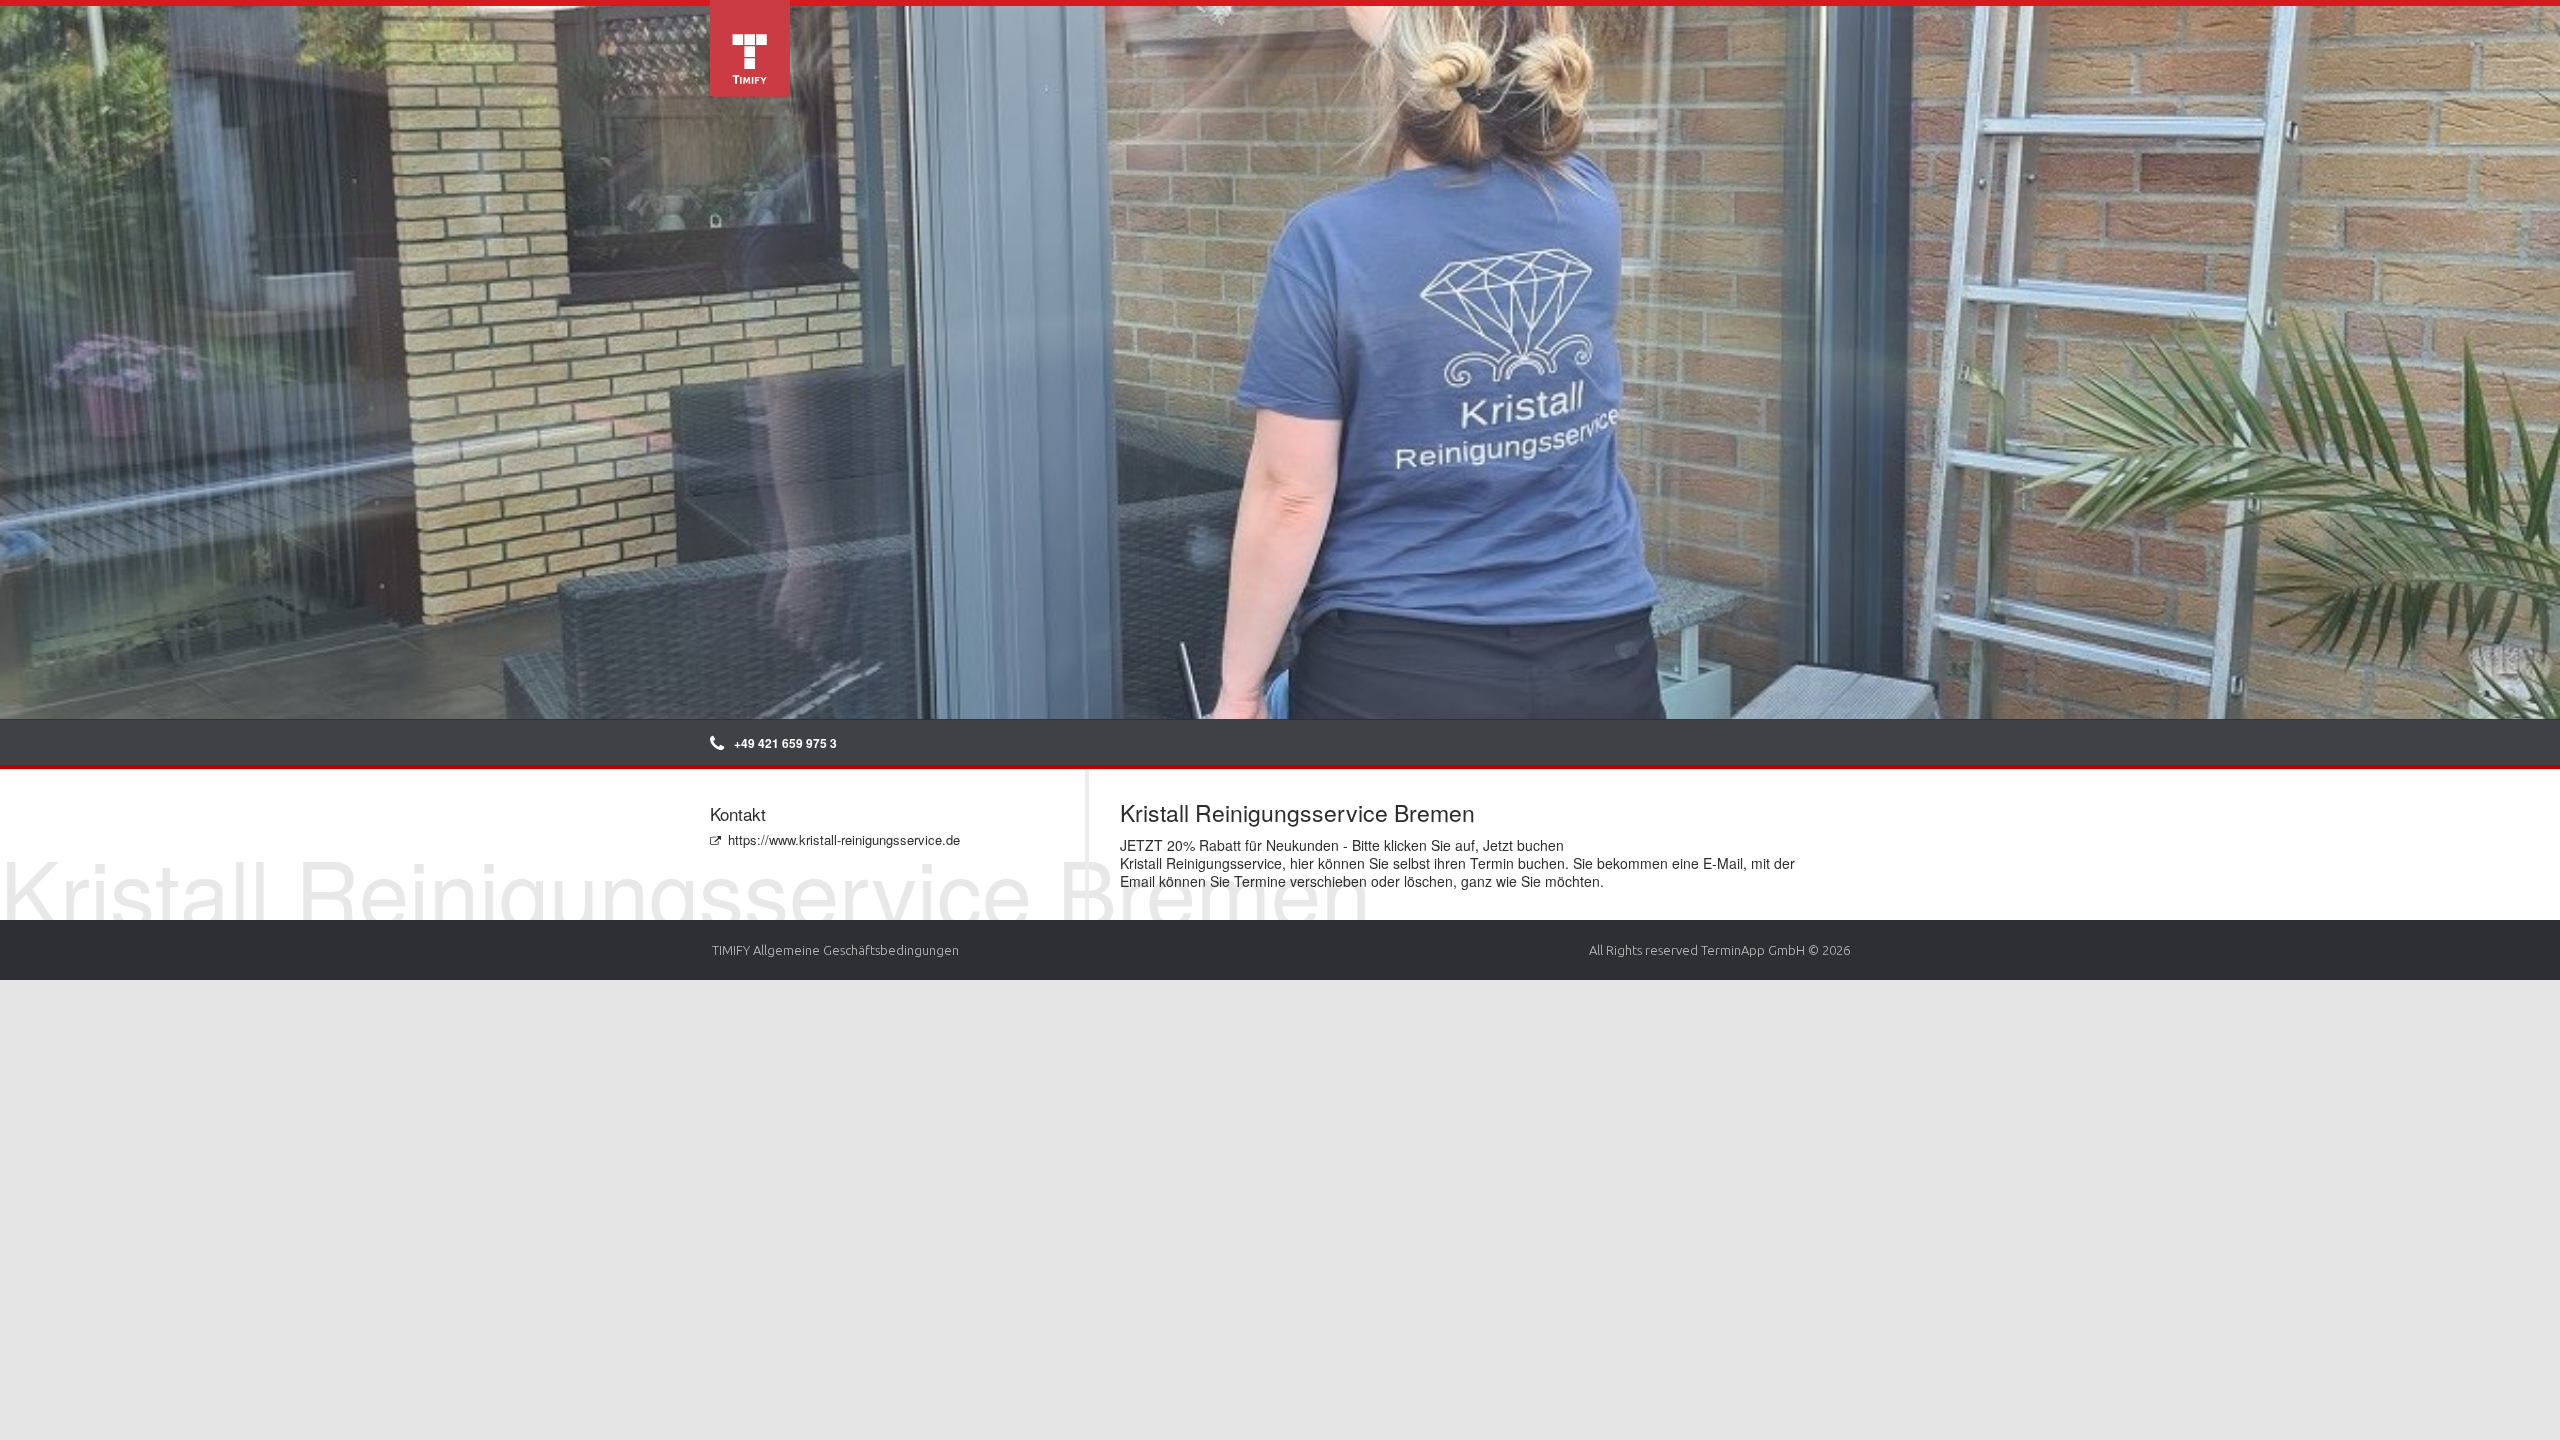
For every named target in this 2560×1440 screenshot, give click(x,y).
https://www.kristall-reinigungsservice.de (844, 839)
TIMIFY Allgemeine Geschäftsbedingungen (835, 950)
